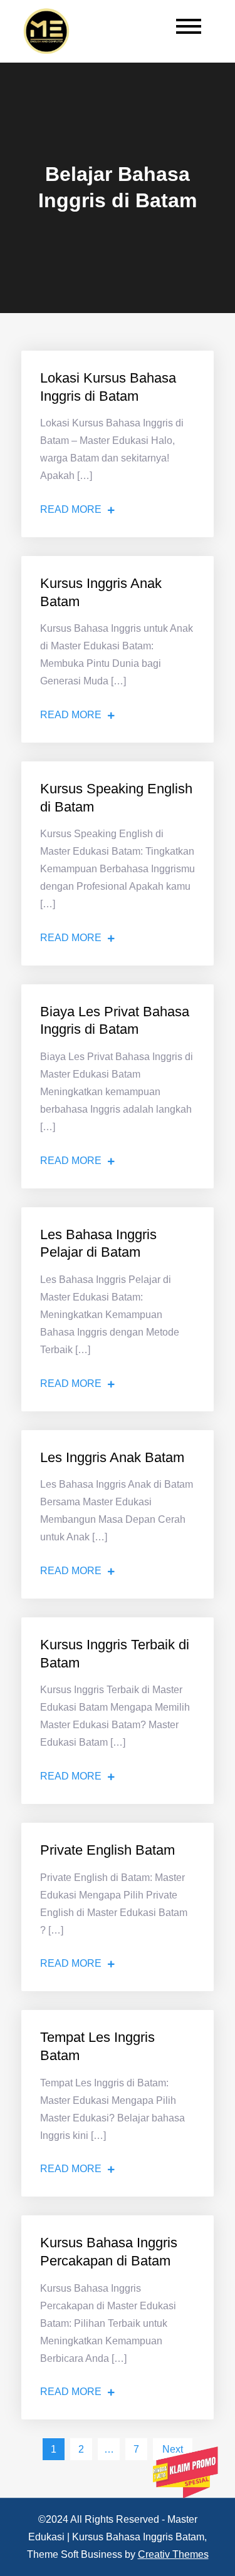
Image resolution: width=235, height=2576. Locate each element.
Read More (71, 509)
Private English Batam (107, 1850)
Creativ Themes (173, 2554)
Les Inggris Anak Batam (112, 1457)
